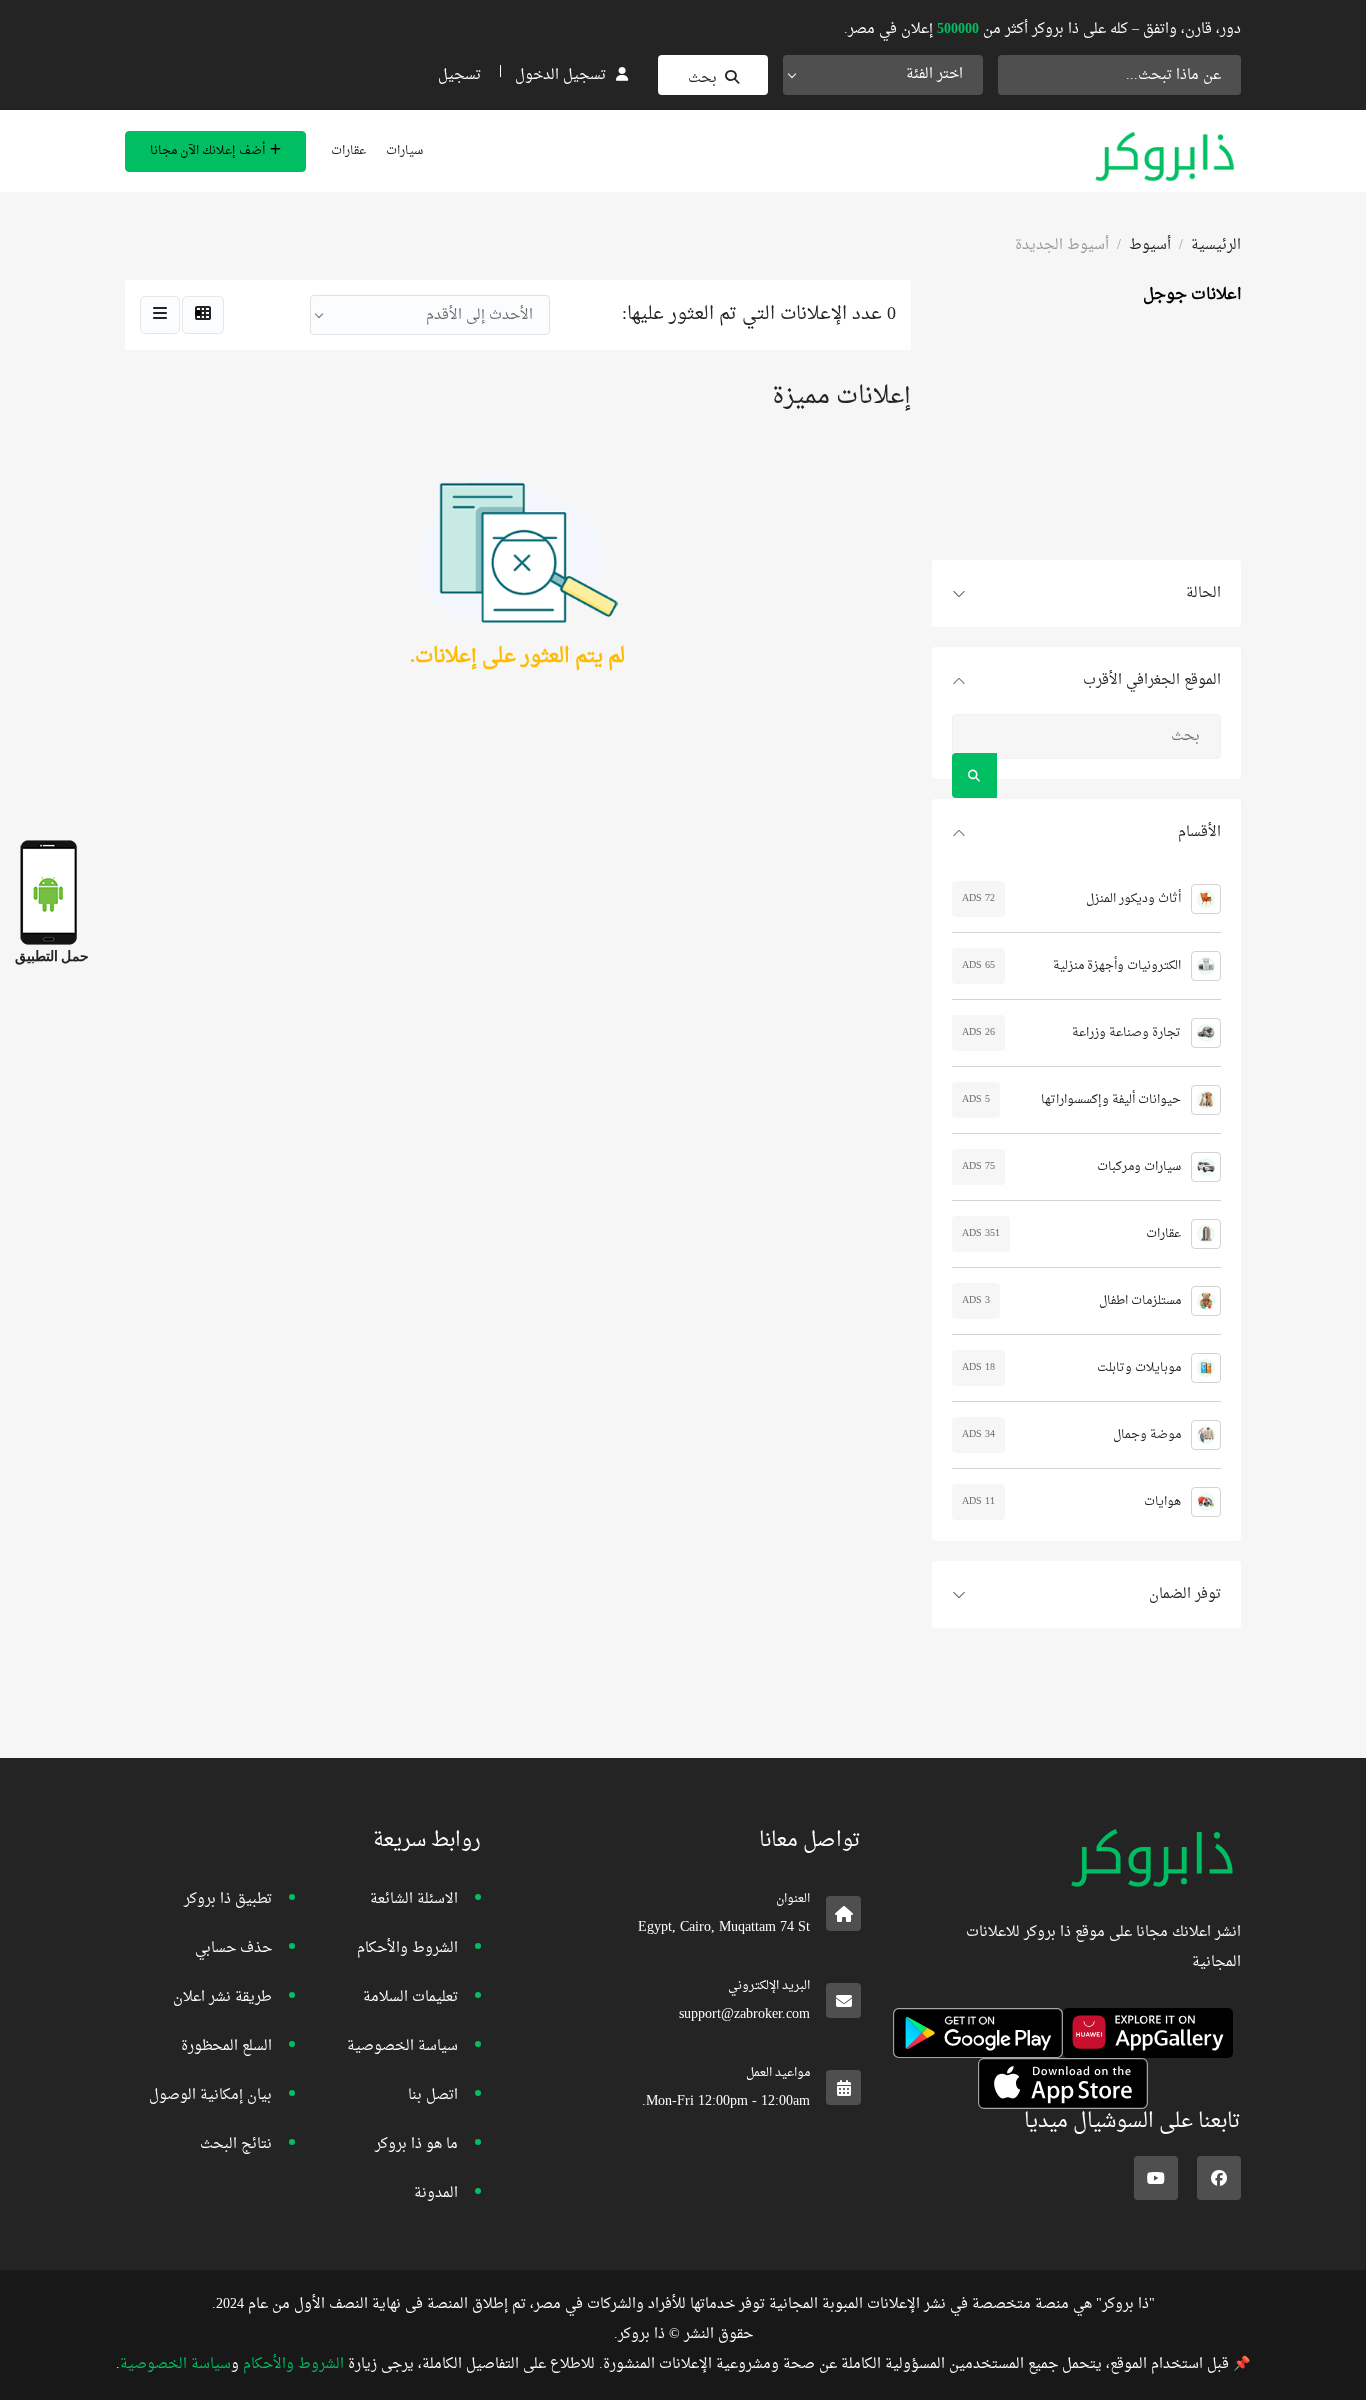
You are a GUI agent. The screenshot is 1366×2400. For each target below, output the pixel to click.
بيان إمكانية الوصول (210, 2095)
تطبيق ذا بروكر (228, 1899)
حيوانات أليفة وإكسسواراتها (1111, 1100)
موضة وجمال (1147, 1435)
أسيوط (1150, 245)
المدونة (436, 2193)
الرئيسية (1216, 245)
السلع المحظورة (226, 2046)
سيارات (404, 151)
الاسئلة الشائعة (414, 1899)
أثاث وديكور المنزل (1133, 899)
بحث (702, 78)
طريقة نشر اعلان (222, 1997)
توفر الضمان (1185, 1594)
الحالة (1203, 593)
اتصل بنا (433, 2095)
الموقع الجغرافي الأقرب (1152, 680)
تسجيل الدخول (560, 75)
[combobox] (883, 75)
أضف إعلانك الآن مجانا (207, 151)
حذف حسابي (233, 1948)
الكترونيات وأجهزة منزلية (1117, 966)
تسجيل (459, 75)
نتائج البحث (236, 2144)
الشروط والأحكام (407, 1948)
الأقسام (1199, 832)
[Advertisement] (1086, 435)
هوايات (1162, 1502)
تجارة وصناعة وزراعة (1126, 1033)
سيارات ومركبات (1139, 1167)
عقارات (348, 151)
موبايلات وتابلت (1139, 1368)
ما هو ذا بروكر (416, 2144)
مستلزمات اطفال (1140, 1301)
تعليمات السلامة (410, 1997)
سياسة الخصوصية (402, 2046)
